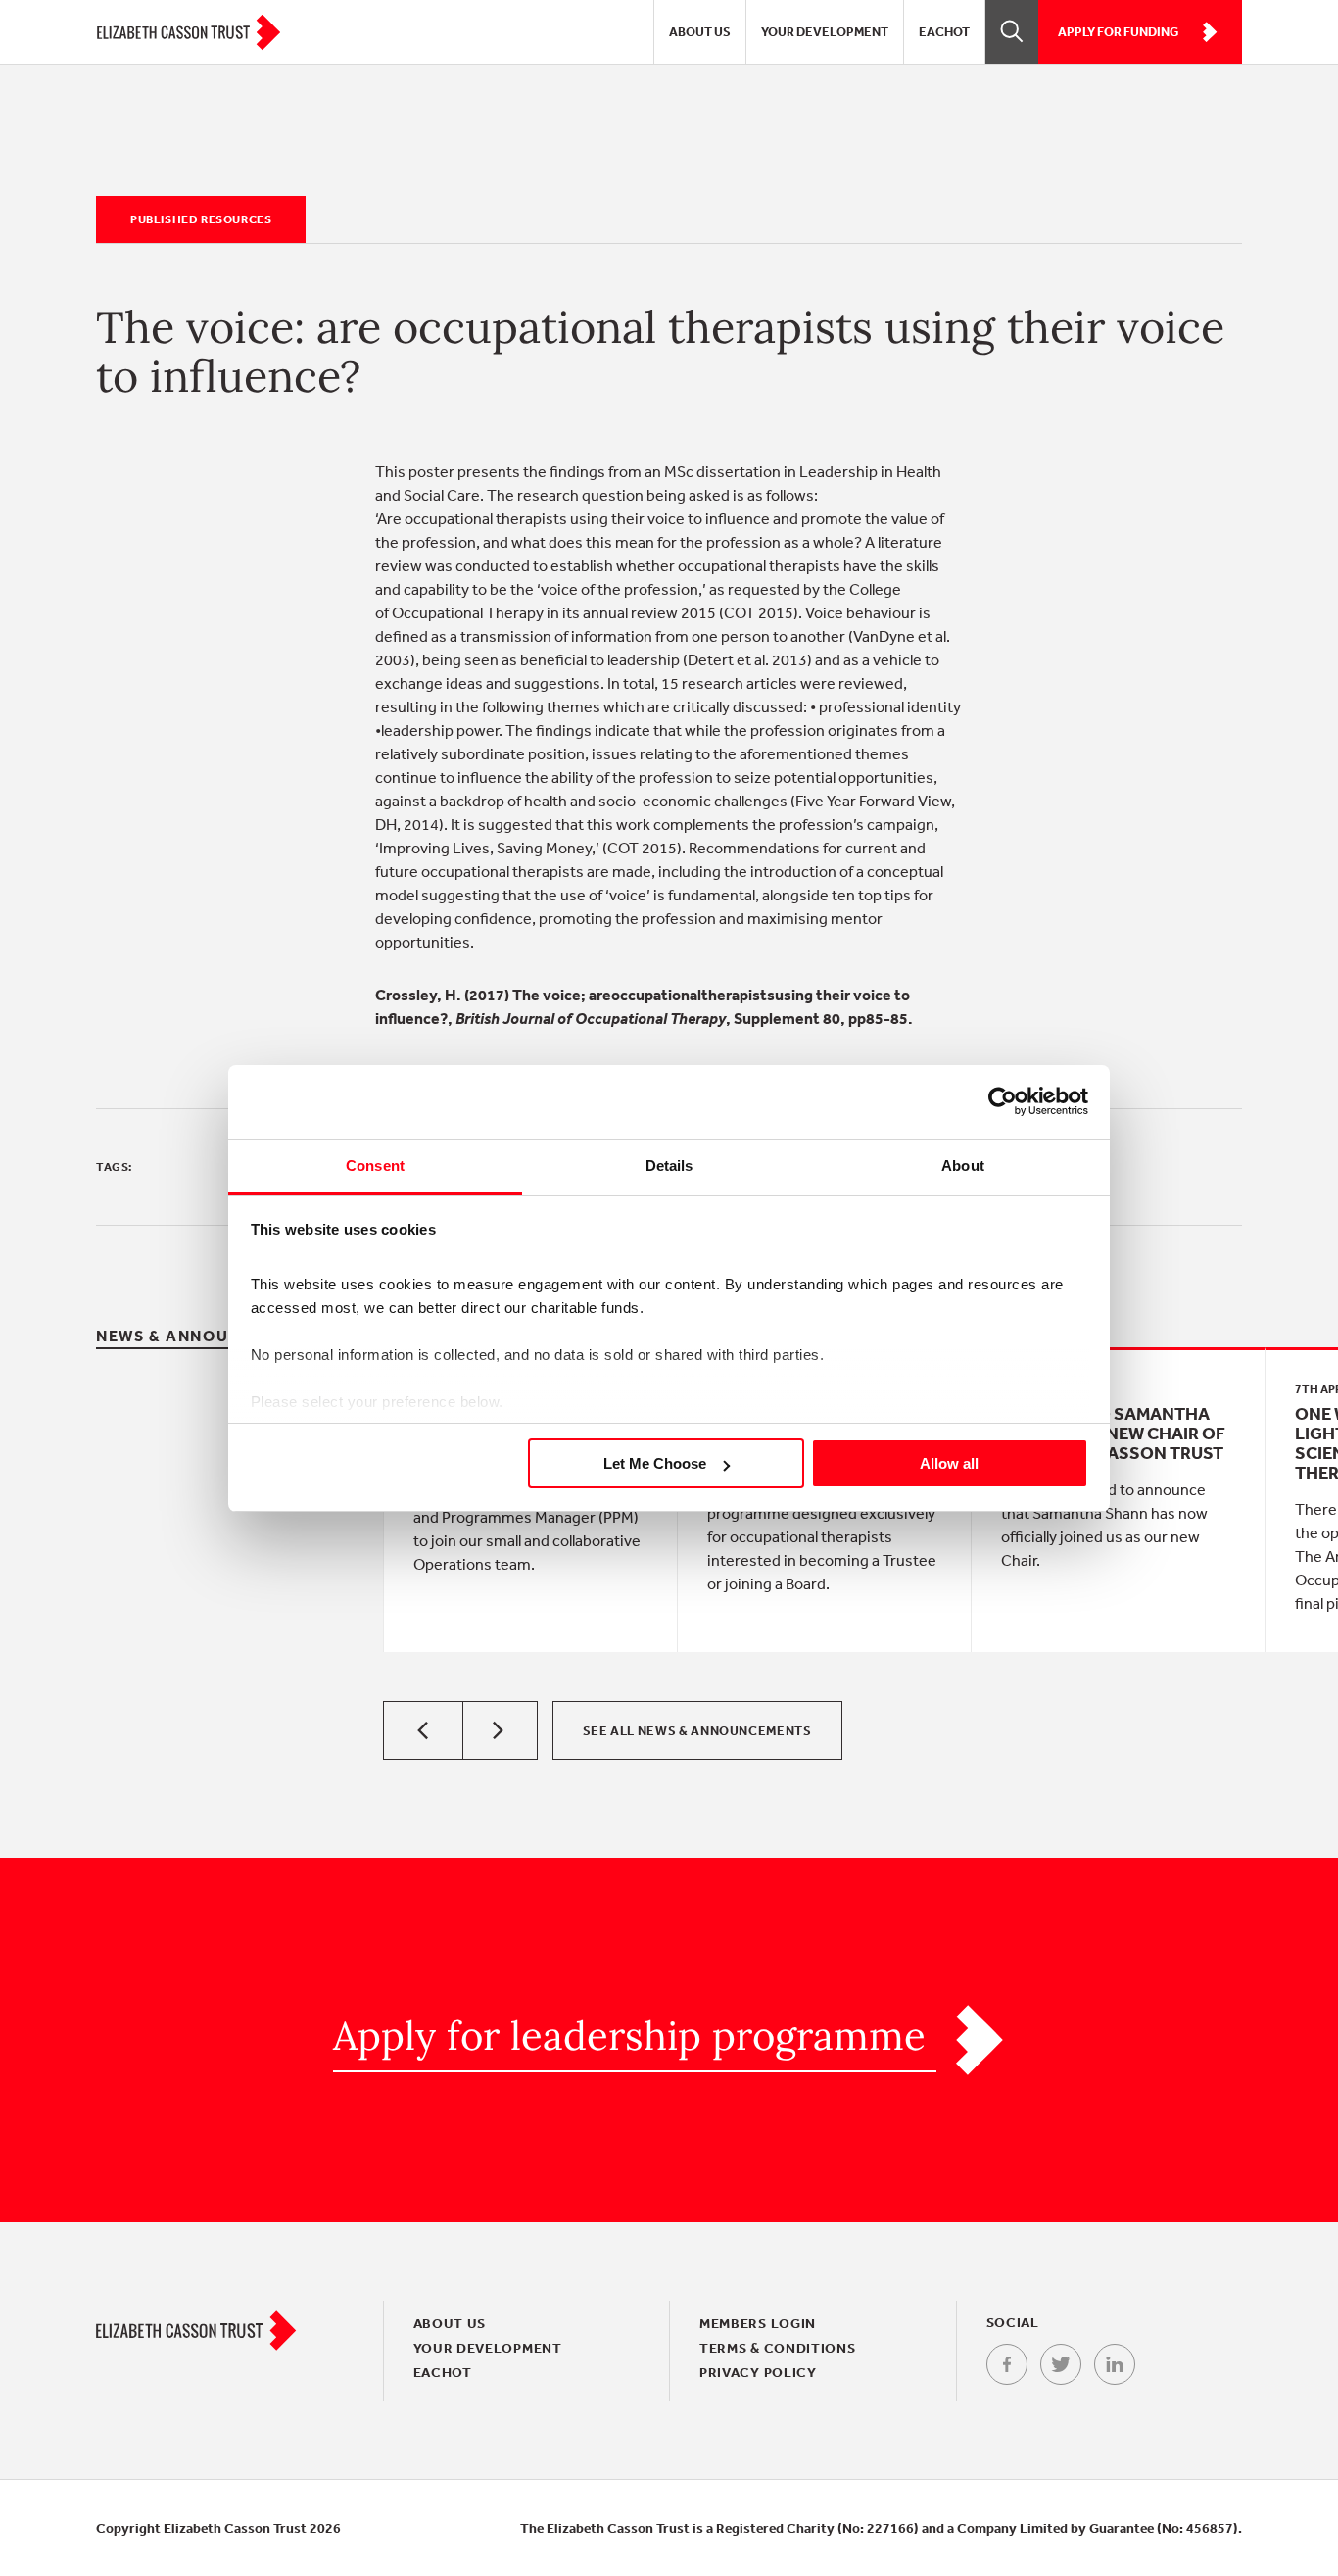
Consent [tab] (375, 1166)
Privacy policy (758, 2372)
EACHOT (944, 32)
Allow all (949, 1463)
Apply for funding (1118, 32)
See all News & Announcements (697, 1731)
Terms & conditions (778, 2348)
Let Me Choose (655, 1463)
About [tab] (963, 1166)
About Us (700, 32)
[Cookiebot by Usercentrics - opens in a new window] (1003, 1101)
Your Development (825, 32)
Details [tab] (669, 1166)
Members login (758, 2323)
